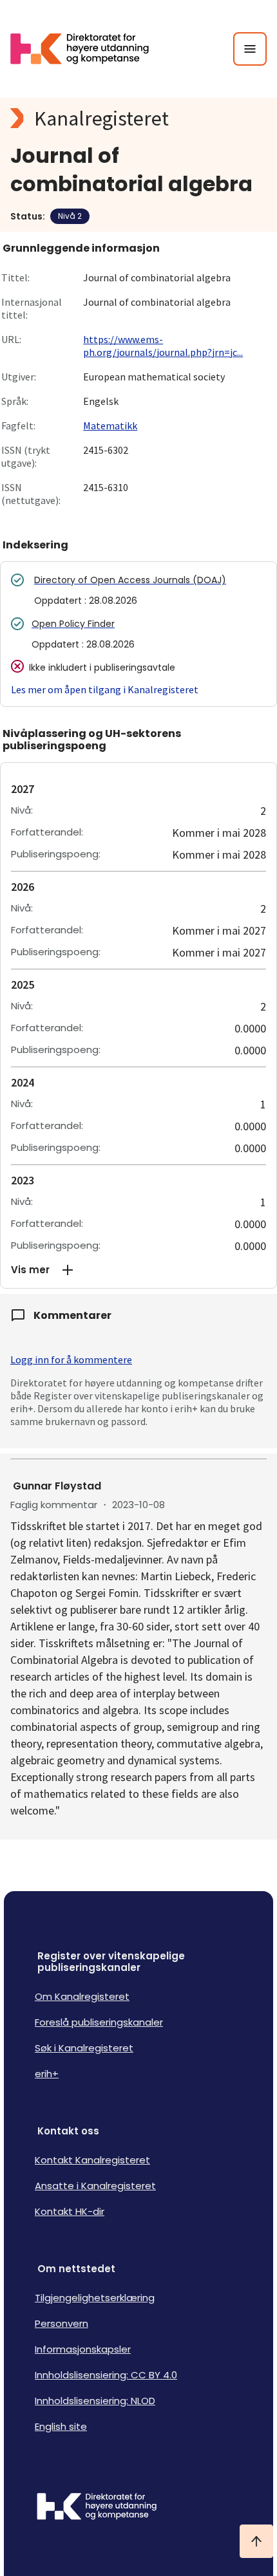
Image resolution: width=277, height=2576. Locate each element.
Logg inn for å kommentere (71, 1359)
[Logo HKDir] (138, 2508)
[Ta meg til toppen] (256, 2541)
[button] (138, 1270)
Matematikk (110, 425)
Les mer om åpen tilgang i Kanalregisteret (105, 689)
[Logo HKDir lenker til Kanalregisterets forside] (88, 49)
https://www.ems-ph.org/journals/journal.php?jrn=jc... (163, 346)
